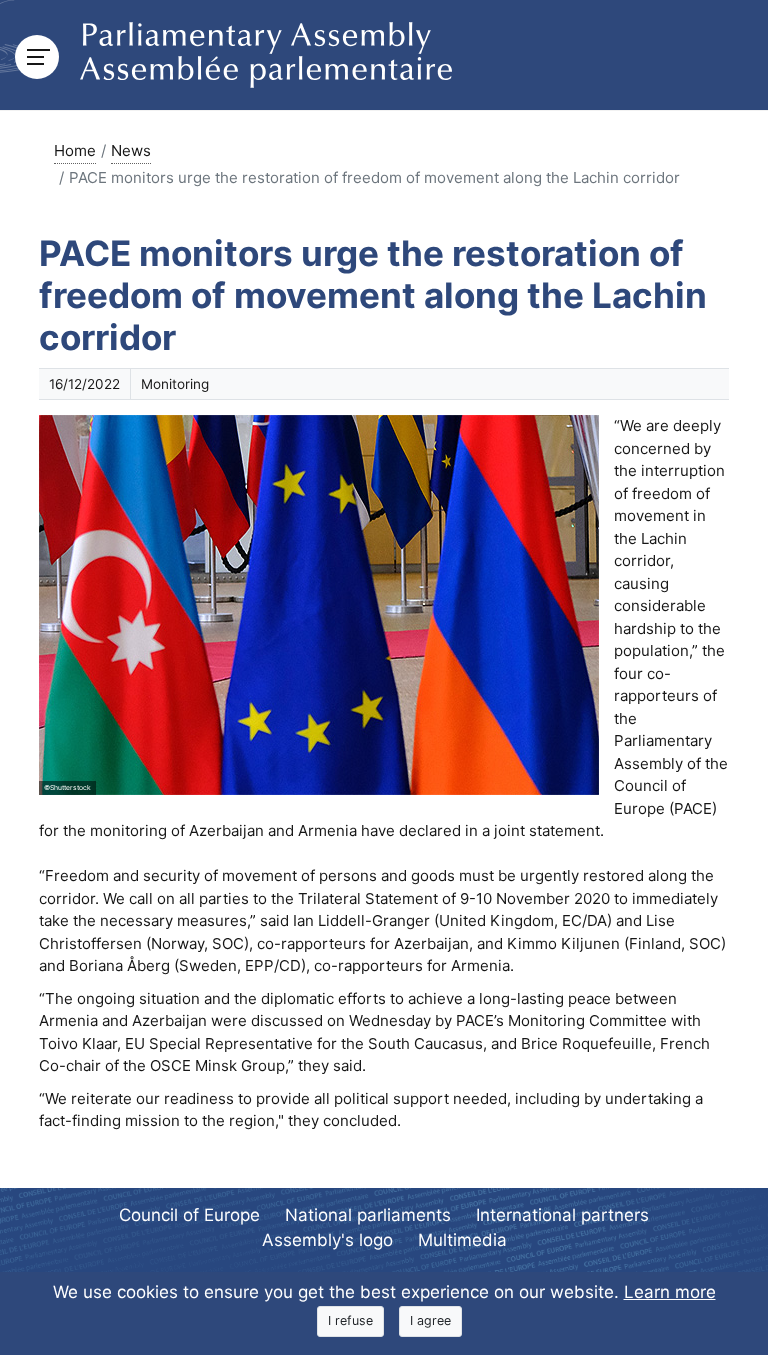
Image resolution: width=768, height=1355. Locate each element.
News (131, 150)
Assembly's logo (327, 1240)
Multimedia (462, 1240)
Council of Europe (189, 1215)
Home (75, 150)
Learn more (670, 1292)
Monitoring (175, 384)
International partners (562, 1215)
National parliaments (368, 1215)
